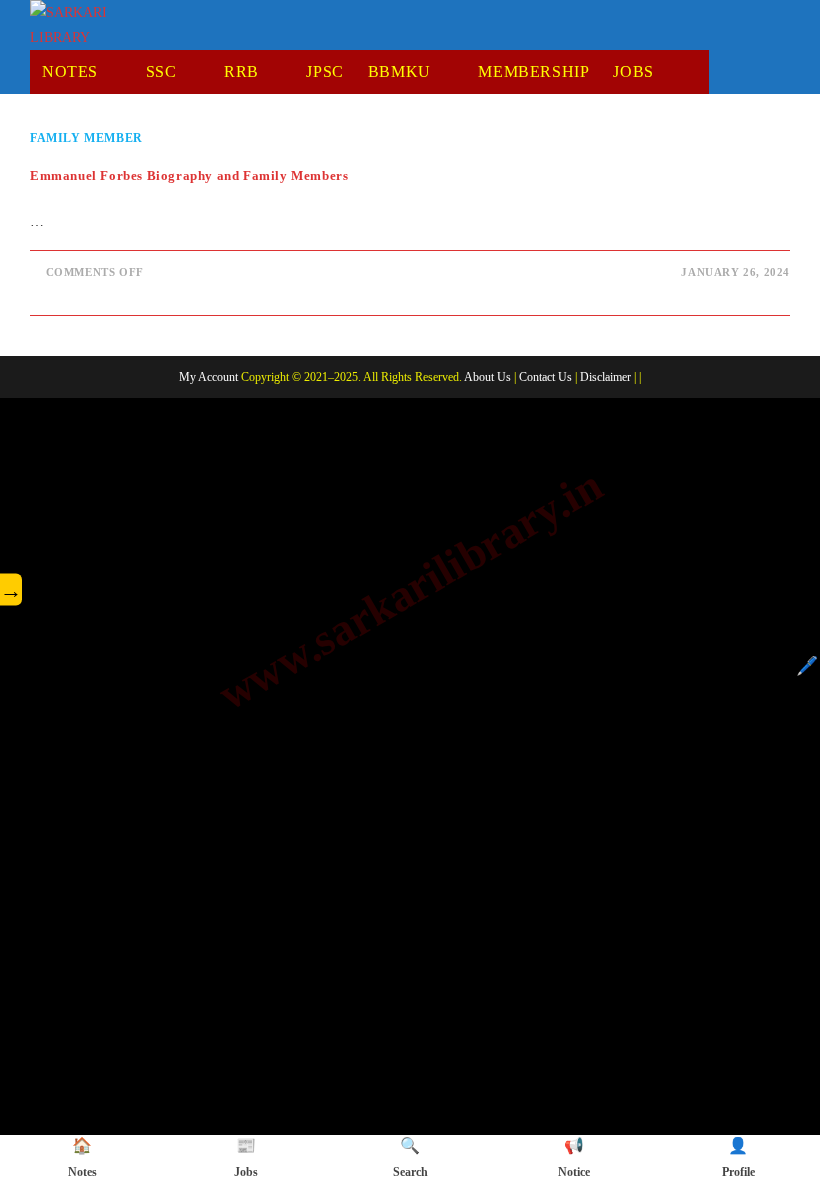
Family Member (86, 138)
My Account (208, 377)
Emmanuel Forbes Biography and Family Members (189, 175)
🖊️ (807, 666)
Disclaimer (605, 377)
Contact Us (545, 377)
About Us (487, 377)
